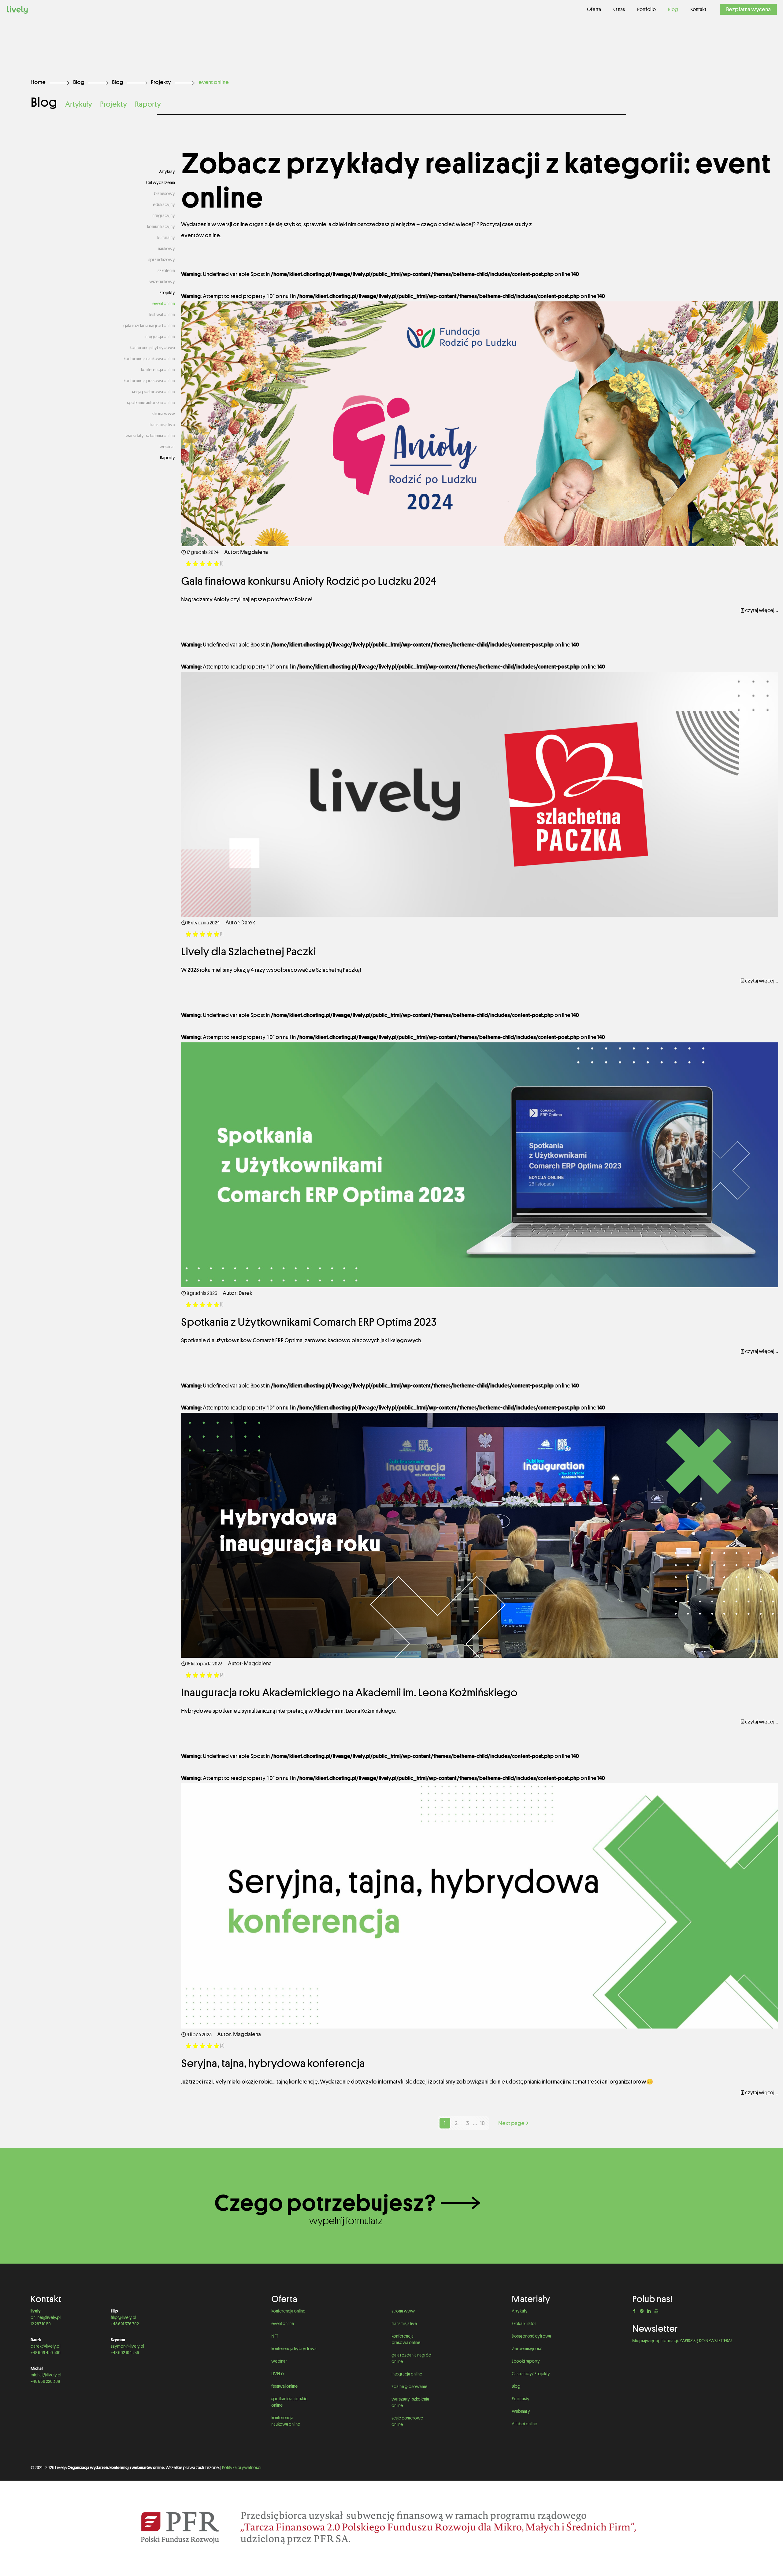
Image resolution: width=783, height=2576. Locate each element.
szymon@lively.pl (127, 2346)
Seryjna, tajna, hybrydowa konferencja (274, 2063)
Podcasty (521, 2399)
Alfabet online (524, 2424)
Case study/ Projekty (531, 2374)
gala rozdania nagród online (149, 326)
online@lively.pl (46, 2317)
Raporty (148, 104)
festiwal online (162, 315)
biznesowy (164, 193)
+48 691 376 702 (125, 2324)
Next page (511, 2123)
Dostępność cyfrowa (531, 2336)
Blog (79, 82)
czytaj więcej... (762, 610)
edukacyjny (164, 205)
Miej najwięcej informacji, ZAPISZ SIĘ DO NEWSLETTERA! (682, 2341)
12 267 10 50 (41, 2324)
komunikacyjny (161, 227)
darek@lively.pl (45, 2346)
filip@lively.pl (123, 2317)
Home (38, 82)
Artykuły (79, 104)
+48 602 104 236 (125, 2353)
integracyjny (163, 216)
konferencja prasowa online (149, 381)
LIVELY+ (278, 2374)
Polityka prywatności (242, 2467)
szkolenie (166, 271)
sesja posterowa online (154, 392)
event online (164, 304)
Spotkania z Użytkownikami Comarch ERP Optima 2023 (309, 1322)
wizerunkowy (162, 282)
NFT (275, 2336)
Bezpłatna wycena (748, 9)
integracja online (160, 337)
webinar (167, 447)
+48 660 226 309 (45, 2381)
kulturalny (166, 238)
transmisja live (162, 425)
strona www (163, 414)
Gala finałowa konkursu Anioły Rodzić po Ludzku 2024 (309, 581)
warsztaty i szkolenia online (150, 436)
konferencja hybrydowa (152, 348)
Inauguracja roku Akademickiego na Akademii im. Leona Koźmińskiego (350, 1692)
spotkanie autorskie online (151, 403)
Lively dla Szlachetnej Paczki (249, 951)
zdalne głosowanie (410, 2386)
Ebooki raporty (526, 2361)
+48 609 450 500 (46, 2353)
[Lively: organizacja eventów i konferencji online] (17, 9)
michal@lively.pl (46, 2375)
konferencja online (158, 370)
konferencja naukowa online (149, 359)
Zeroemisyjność (527, 2349)
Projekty (161, 82)
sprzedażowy (162, 260)
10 (482, 2123)
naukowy (166, 249)
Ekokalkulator (524, 2324)
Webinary (521, 2411)
